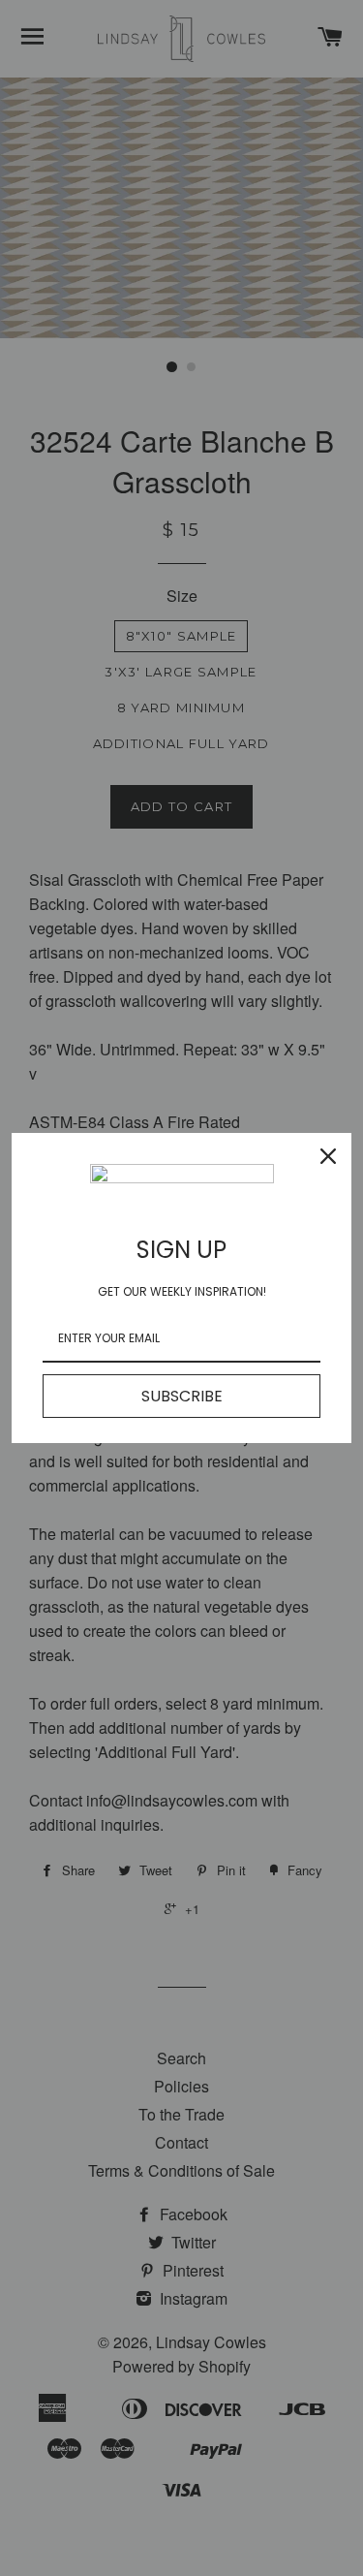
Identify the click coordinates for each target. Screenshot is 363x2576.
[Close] (328, 1156)
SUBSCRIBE (182, 1396)
